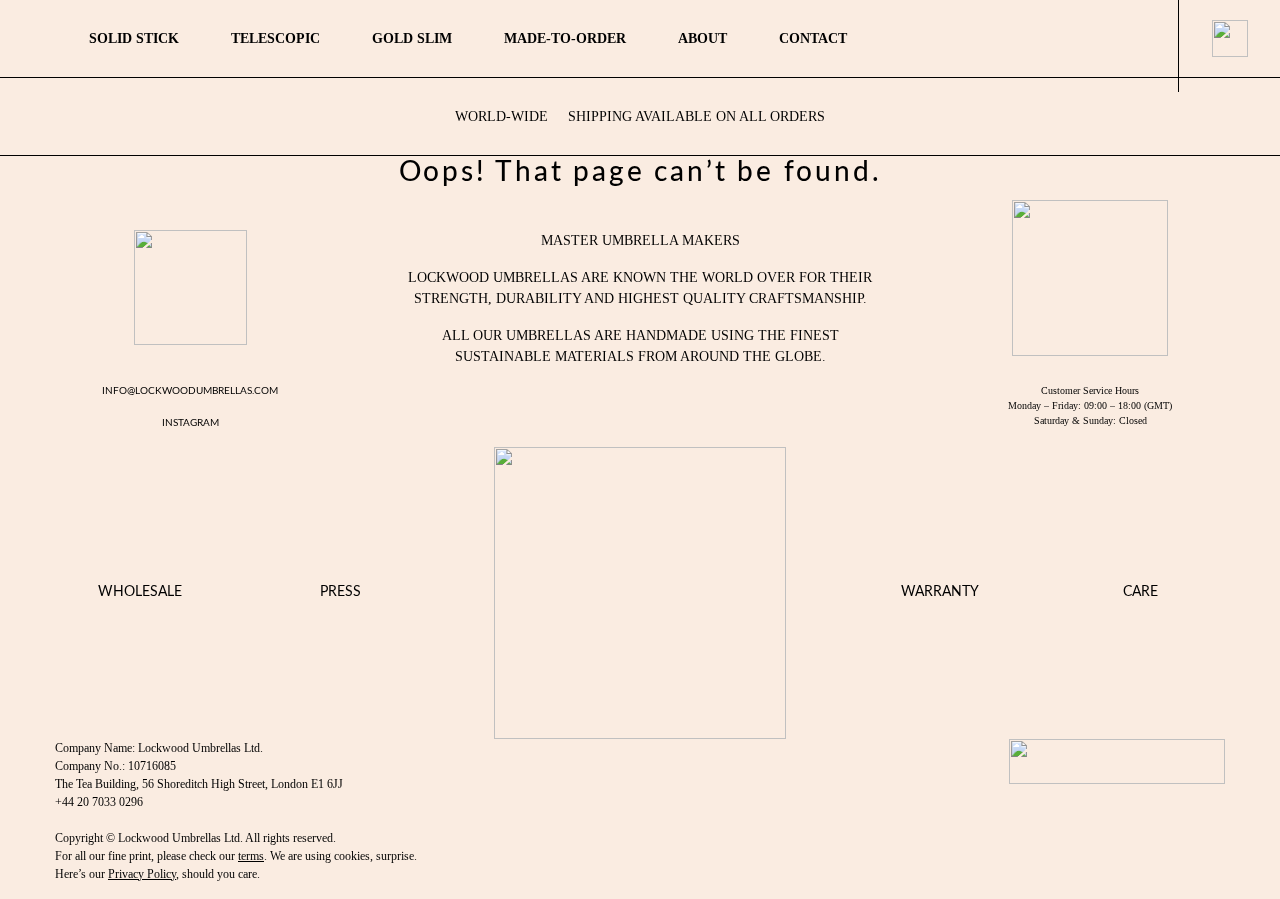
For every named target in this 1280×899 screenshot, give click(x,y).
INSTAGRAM (190, 423)
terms (251, 856)
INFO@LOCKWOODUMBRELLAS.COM (190, 391)
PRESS (340, 592)
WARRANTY (940, 592)
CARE (1140, 592)
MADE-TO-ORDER (565, 38)
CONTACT (813, 38)
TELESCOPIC (275, 38)
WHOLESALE (140, 592)
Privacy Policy (142, 874)
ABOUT (702, 38)
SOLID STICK (134, 38)
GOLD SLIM (412, 38)
